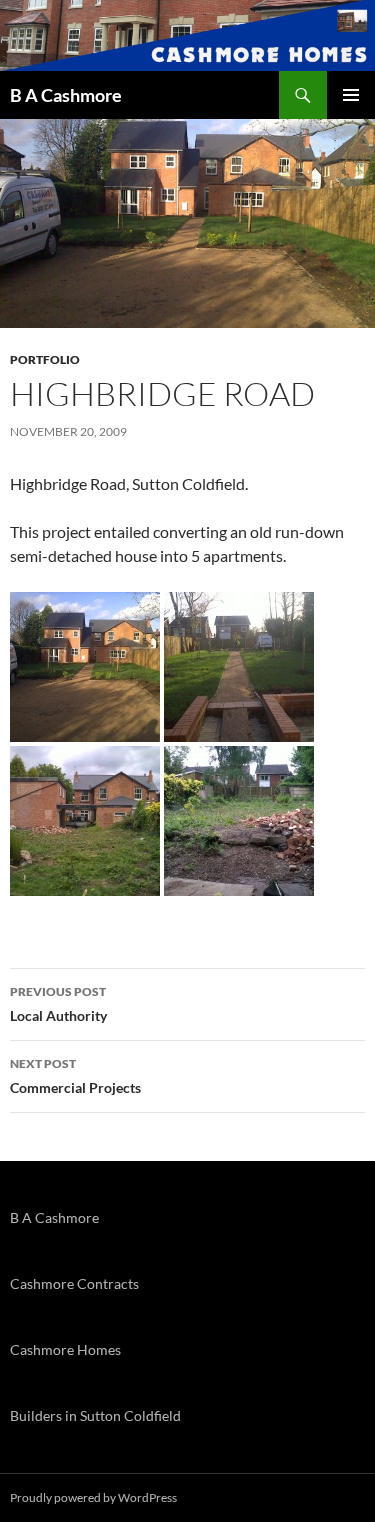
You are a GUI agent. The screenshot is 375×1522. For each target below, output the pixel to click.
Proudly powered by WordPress (93, 1497)
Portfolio (45, 359)
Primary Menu (351, 95)
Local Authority (58, 1004)
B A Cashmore (66, 95)
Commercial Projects (75, 1076)
